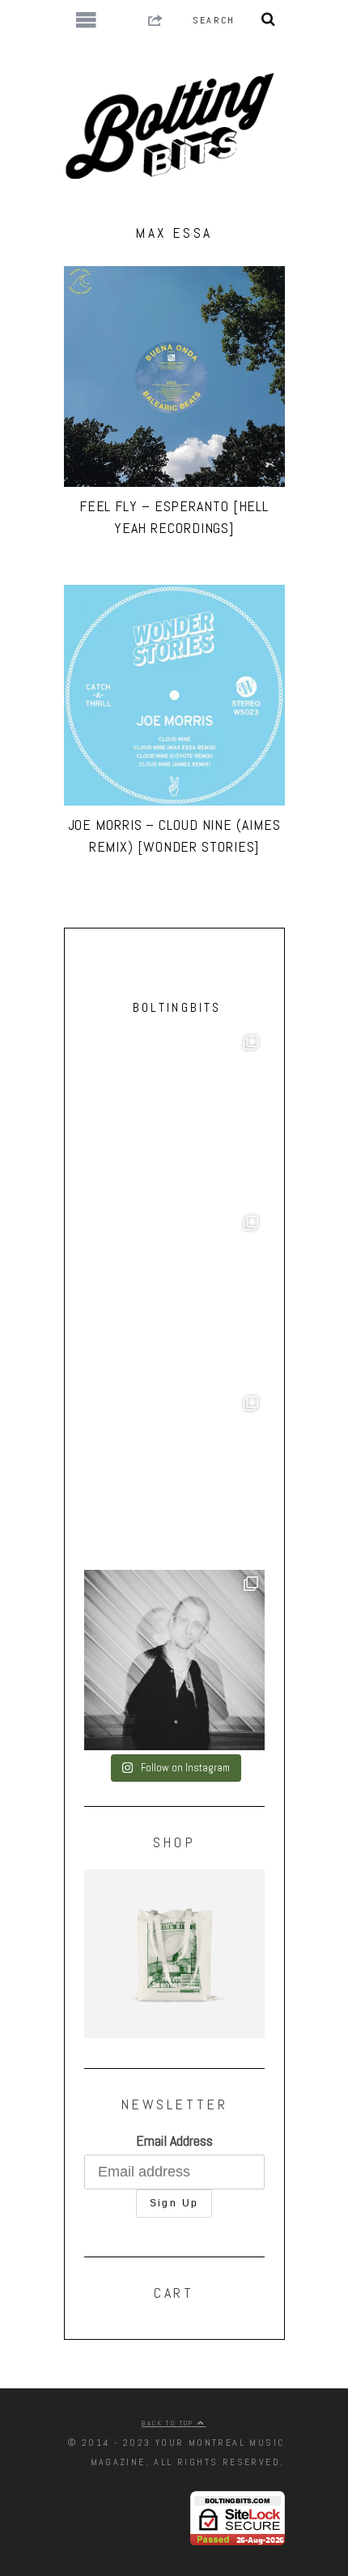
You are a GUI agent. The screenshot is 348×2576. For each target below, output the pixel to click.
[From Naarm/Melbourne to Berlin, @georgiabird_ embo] (174, 1119)
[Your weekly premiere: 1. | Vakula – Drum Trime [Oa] (174, 1480)
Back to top (170, 2423)
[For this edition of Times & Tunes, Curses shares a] (174, 1660)
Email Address (174, 2140)
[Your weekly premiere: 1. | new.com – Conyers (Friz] (174, 1299)
